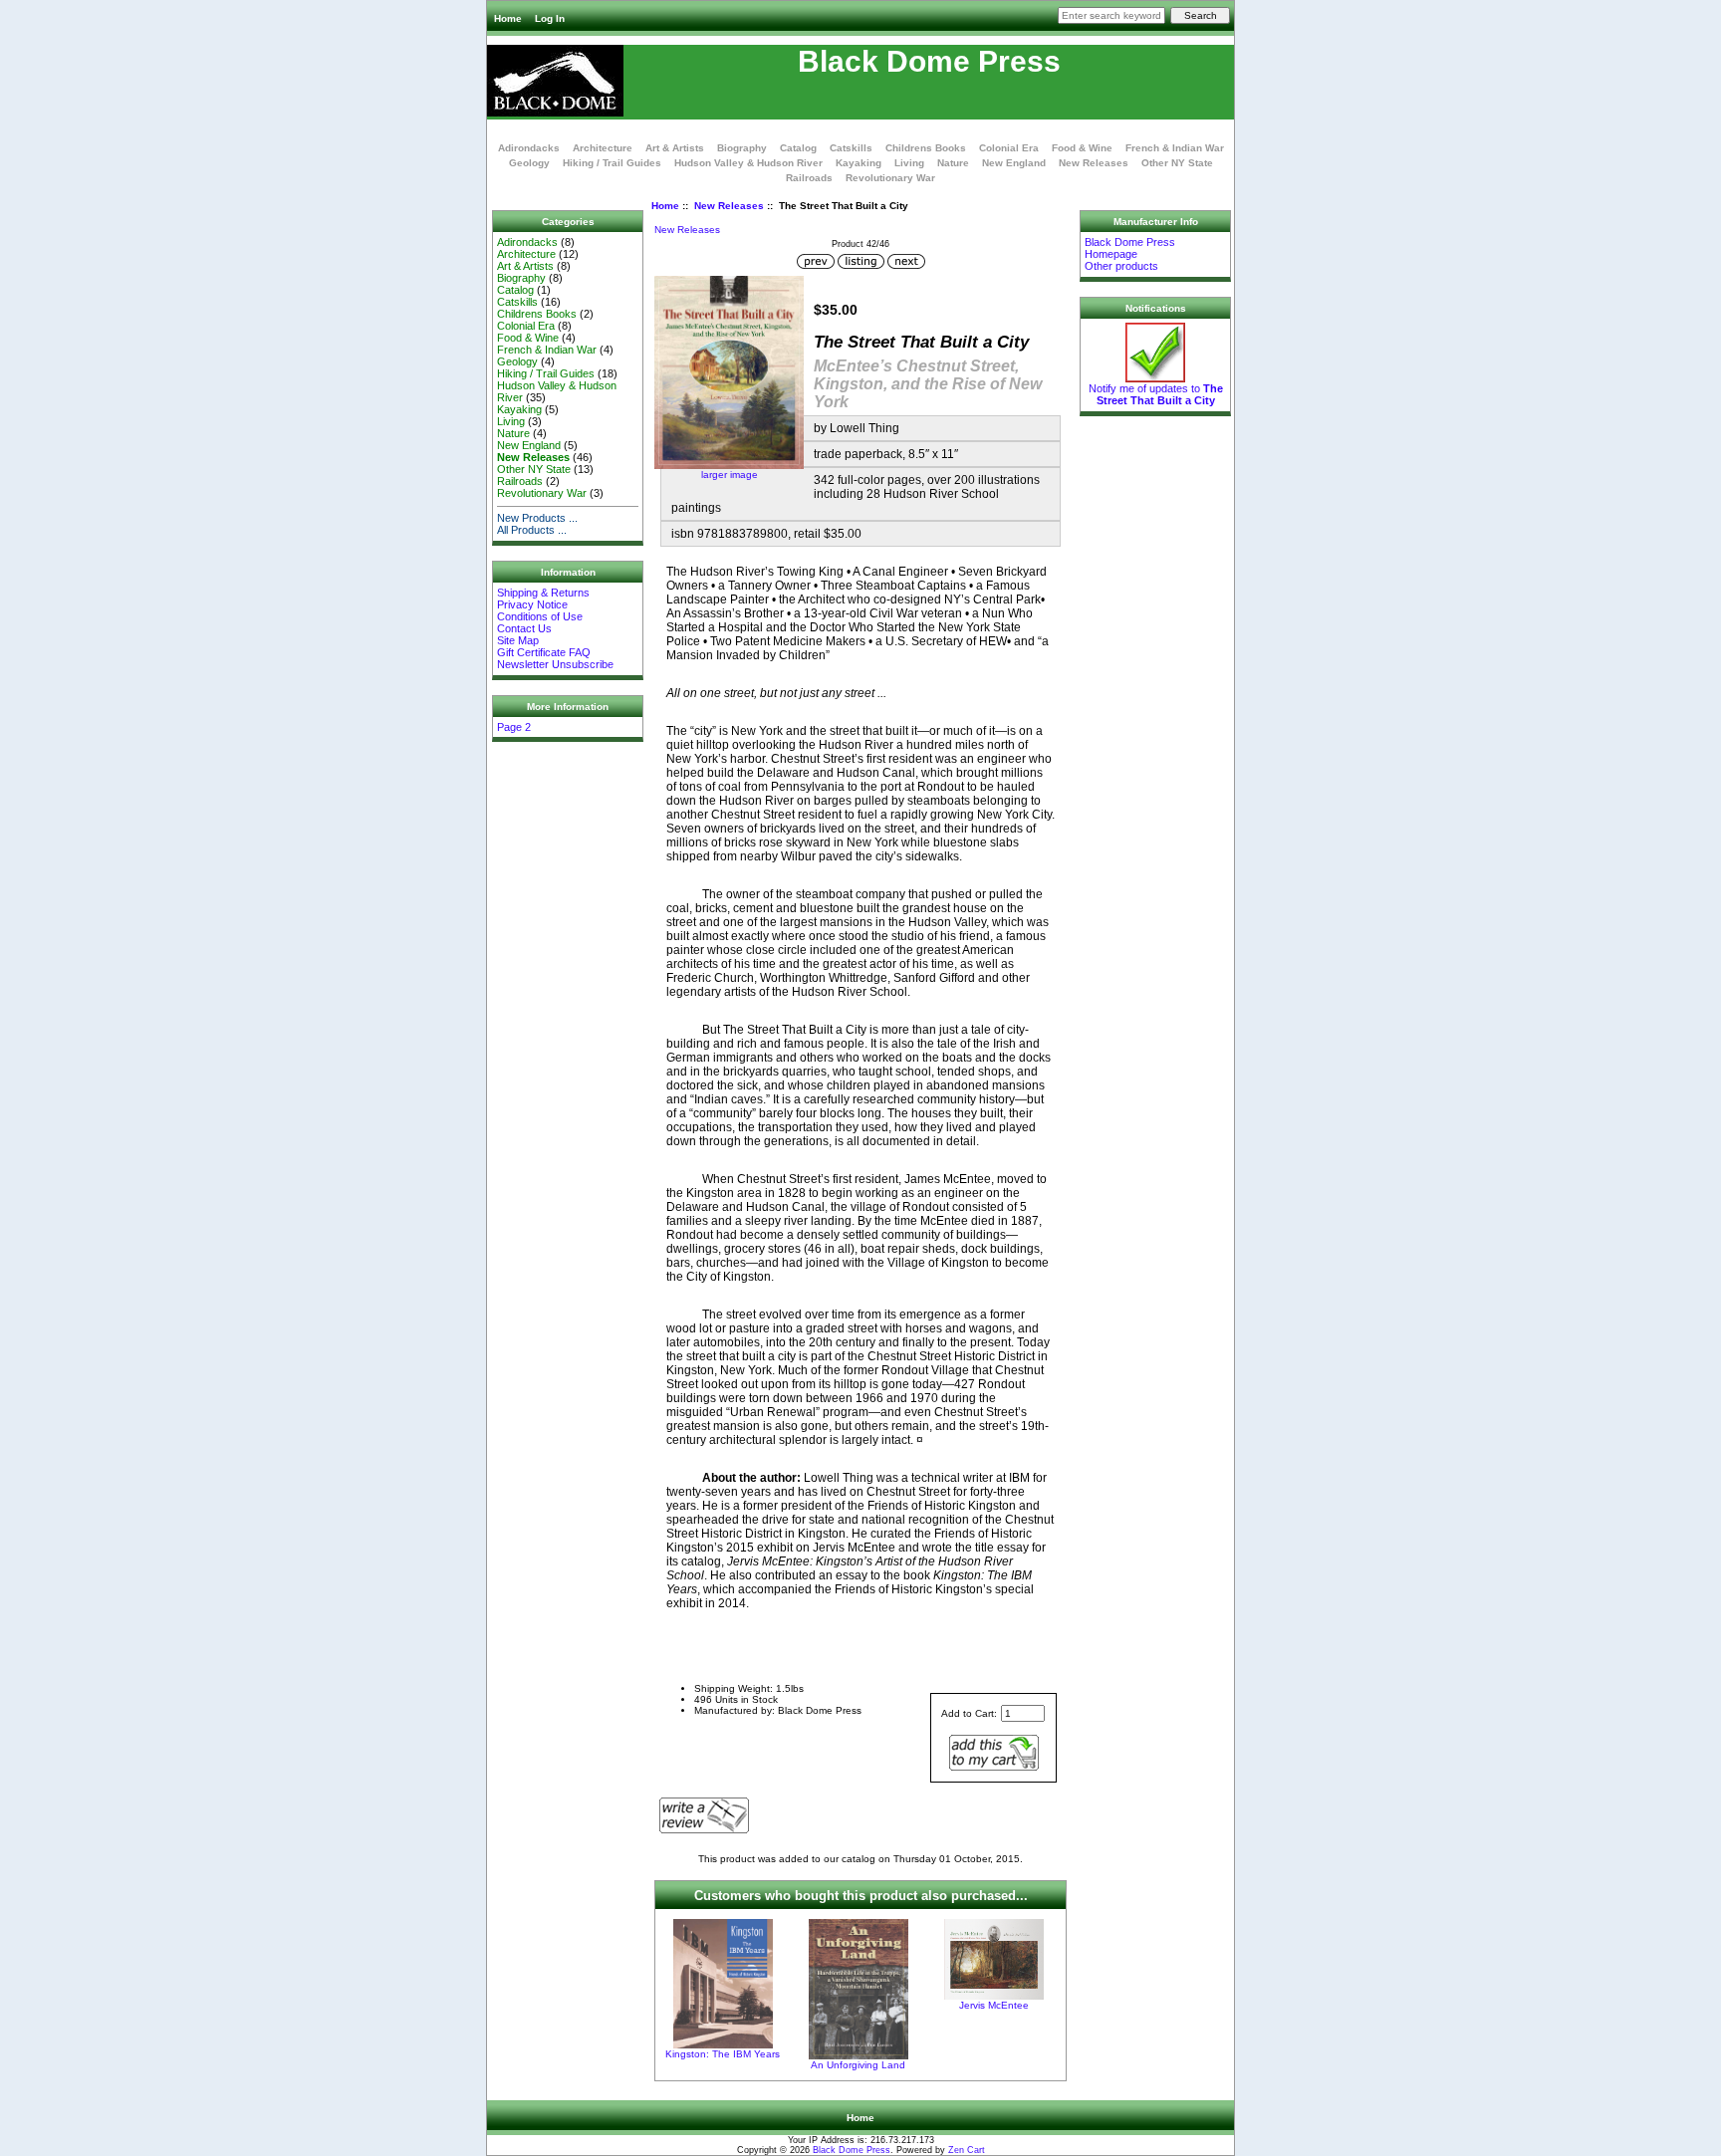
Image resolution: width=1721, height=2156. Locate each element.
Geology (529, 163)
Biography (742, 148)
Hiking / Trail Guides (612, 163)
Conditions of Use (540, 616)
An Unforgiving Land (858, 2065)
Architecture (603, 148)
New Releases (729, 206)
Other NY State (1177, 163)
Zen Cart (967, 2150)
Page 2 (514, 727)
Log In (550, 18)
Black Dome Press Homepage (1130, 248)
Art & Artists (675, 148)
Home (508, 18)
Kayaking (859, 163)
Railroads (809, 178)
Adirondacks (529, 148)
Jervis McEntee (994, 2005)
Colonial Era (1009, 148)
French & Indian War (1175, 148)
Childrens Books (926, 148)
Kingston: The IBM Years (723, 2054)
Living (909, 163)
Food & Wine (1082, 148)
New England (1014, 163)
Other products (1121, 266)
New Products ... (537, 518)
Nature (953, 163)
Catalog (798, 148)
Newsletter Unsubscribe (555, 664)
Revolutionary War (890, 178)
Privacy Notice (532, 604)
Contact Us (524, 628)
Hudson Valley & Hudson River (748, 163)
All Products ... (532, 530)
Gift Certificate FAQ (544, 652)
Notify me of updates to (1156, 394)
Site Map (518, 640)
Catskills (851, 148)
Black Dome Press (852, 2150)
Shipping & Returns (543, 593)
